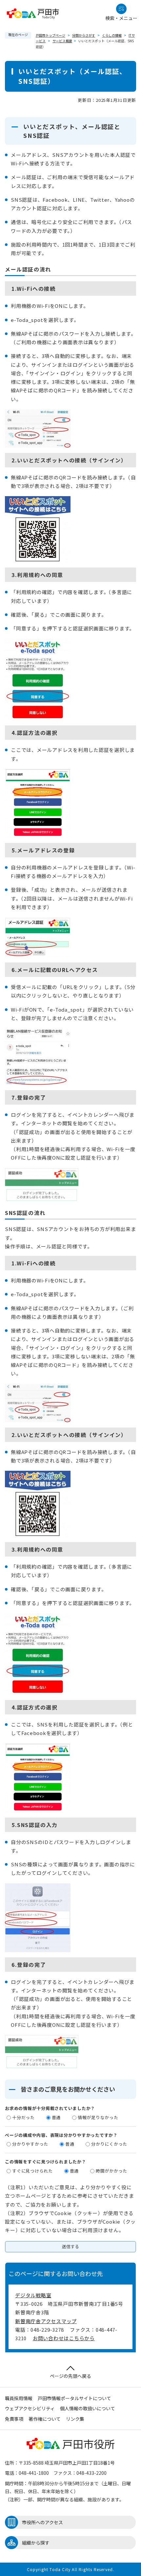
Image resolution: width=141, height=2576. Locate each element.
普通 (56, 2117)
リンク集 (75, 2419)
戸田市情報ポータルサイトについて (74, 2398)
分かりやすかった (30, 2144)
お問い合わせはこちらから (64, 2338)
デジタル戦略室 (33, 2295)
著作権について (45, 2419)
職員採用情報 (19, 2398)
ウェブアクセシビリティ (30, 2408)
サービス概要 (62, 41)
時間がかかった (111, 2171)
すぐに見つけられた (32, 2171)
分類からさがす (84, 35)
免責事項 (14, 2419)
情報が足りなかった (98, 2117)
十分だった (23, 2117)
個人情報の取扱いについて (88, 2408)
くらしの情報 (112, 35)
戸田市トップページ (50, 35)
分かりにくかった (109, 2144)
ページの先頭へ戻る (70, 2376)
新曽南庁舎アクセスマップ (46, 2321)
